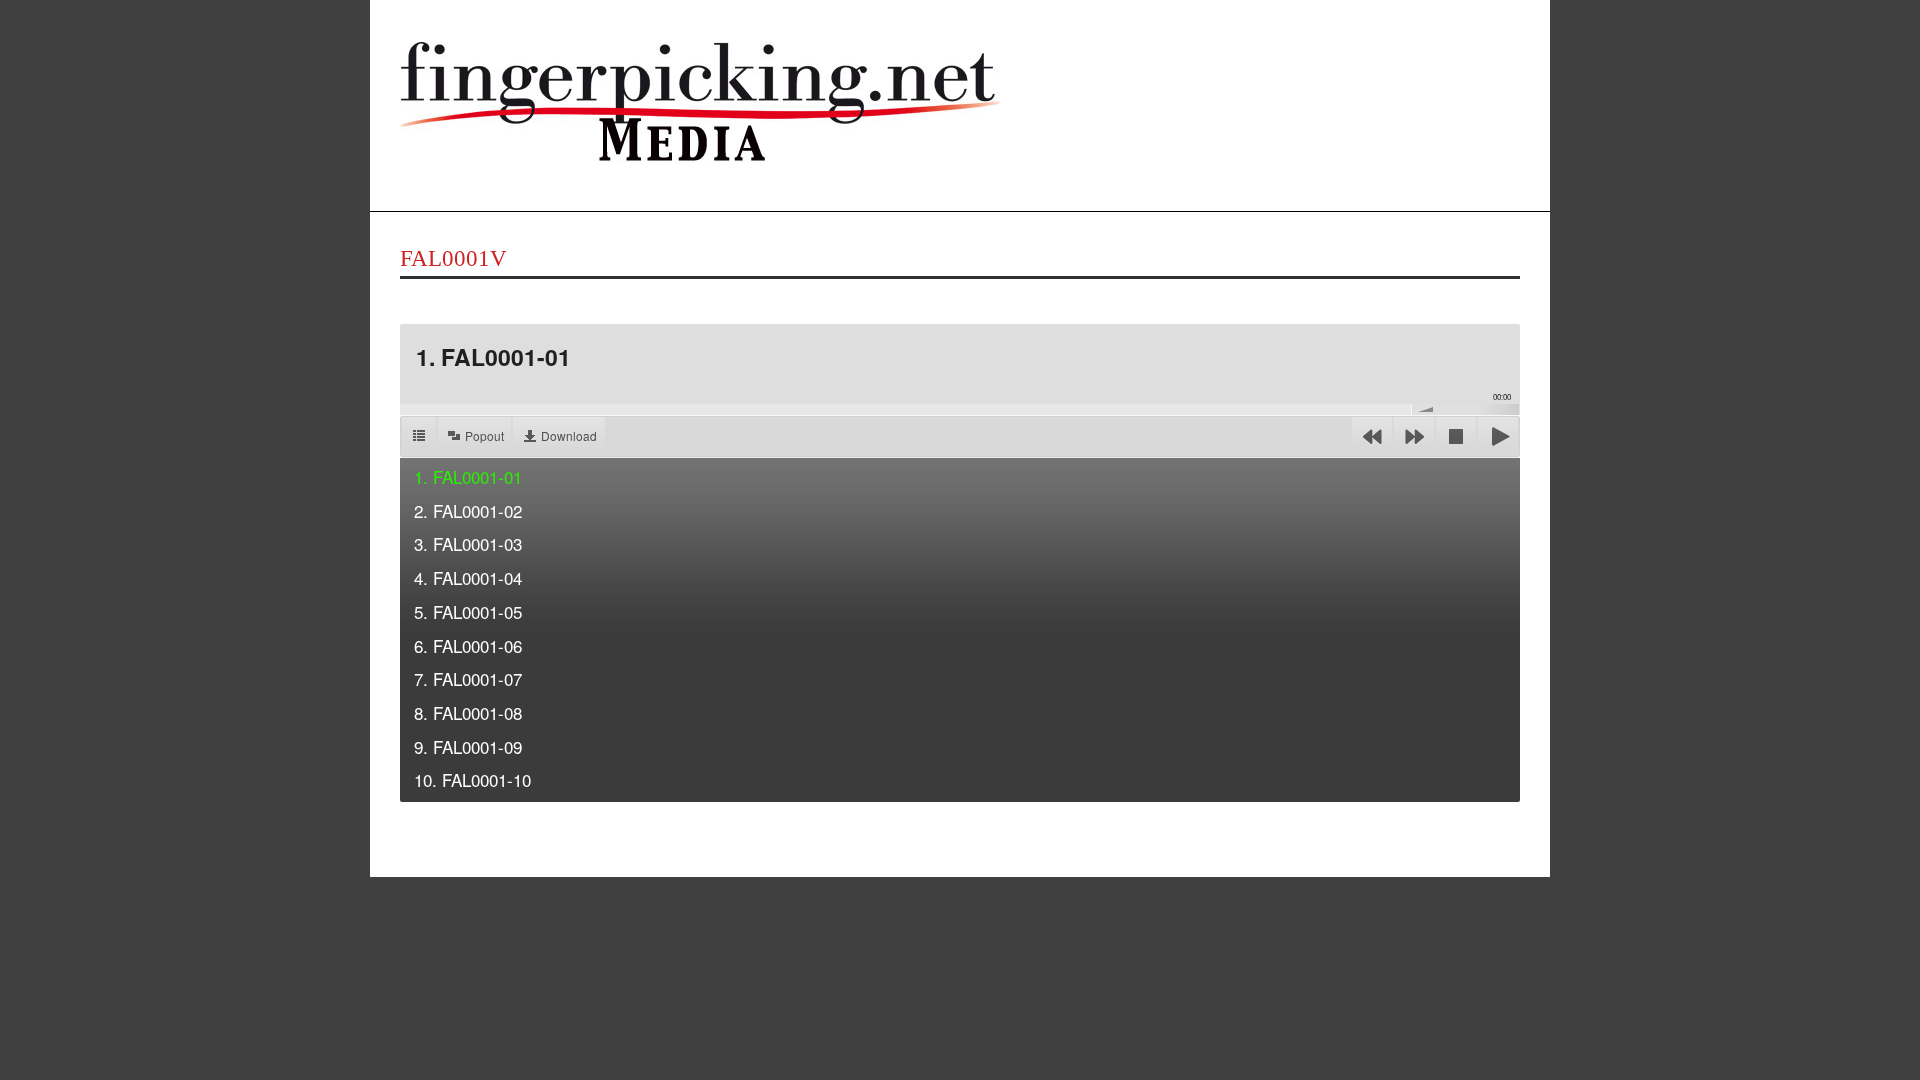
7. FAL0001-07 (468, 678)
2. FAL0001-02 (468, 510)
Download (569, 435)
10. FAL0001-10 (472, 779)
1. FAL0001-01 (468, 476)
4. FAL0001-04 (468, 577)
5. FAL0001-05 (468, 611)
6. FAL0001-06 (468, 645)
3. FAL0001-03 (468, 543)
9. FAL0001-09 (468, 746)
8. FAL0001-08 (468, 712)
